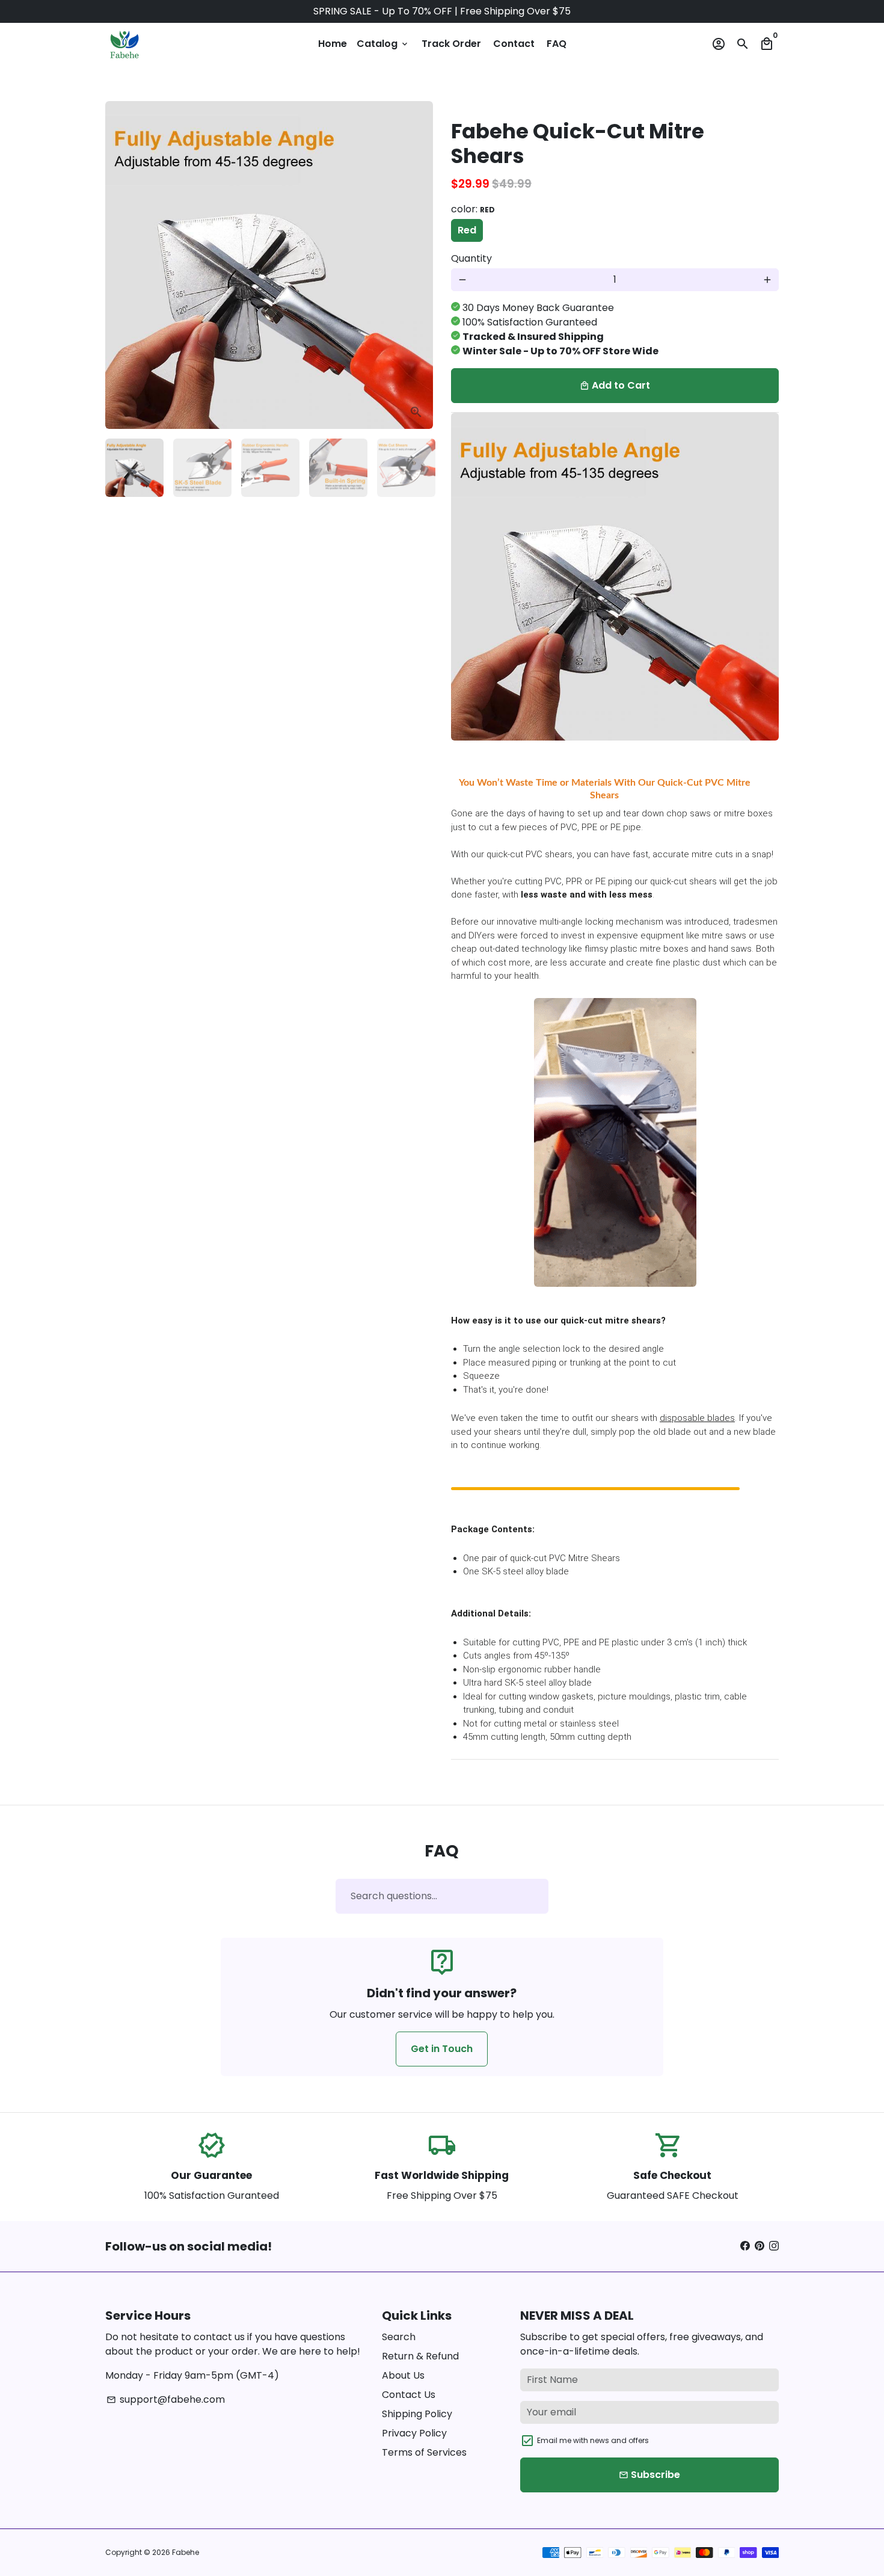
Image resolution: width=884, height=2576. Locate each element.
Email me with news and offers (593, 2440)
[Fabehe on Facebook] (745, 2246)
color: (473, 209)
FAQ (557, 44)
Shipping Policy (417, 2414)
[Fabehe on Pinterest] (760, 2246)
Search (399, 2337)
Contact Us (409, 2395)
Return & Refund (420, 2356)
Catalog (383, 44)
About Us (403, 2375)
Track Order (451, 44)
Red (467, 230)
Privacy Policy (414, 2433)
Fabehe (186, 2552)
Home (333, 44)
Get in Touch (442, 2049)
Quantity (471, 258)
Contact (514, 44)
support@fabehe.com (166, 2399)
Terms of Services (424, 2452)
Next (417, 265)
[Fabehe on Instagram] (774, 2246)
